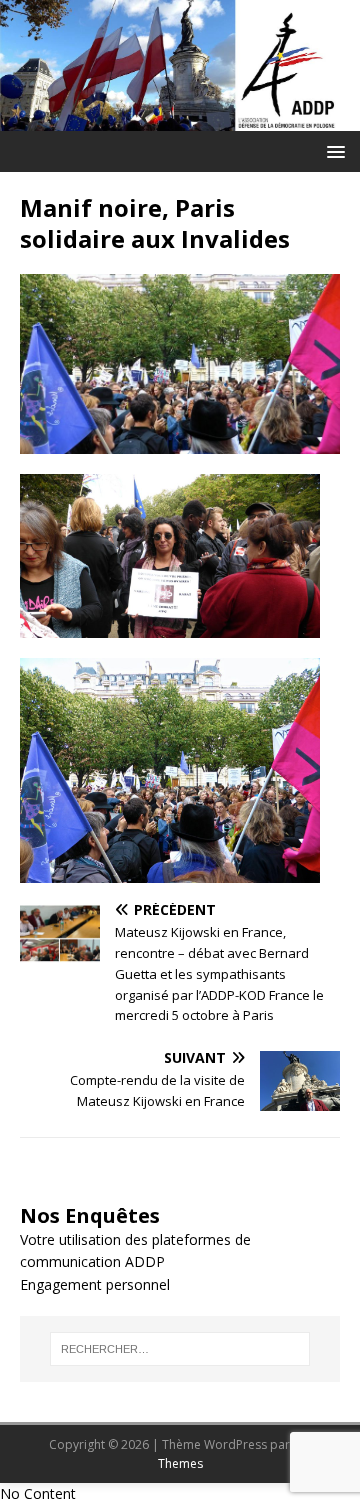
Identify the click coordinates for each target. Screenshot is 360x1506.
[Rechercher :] (180, 1349)
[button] (332, 150)
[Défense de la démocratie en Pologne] (180, 119)
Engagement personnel (95, 1284)
